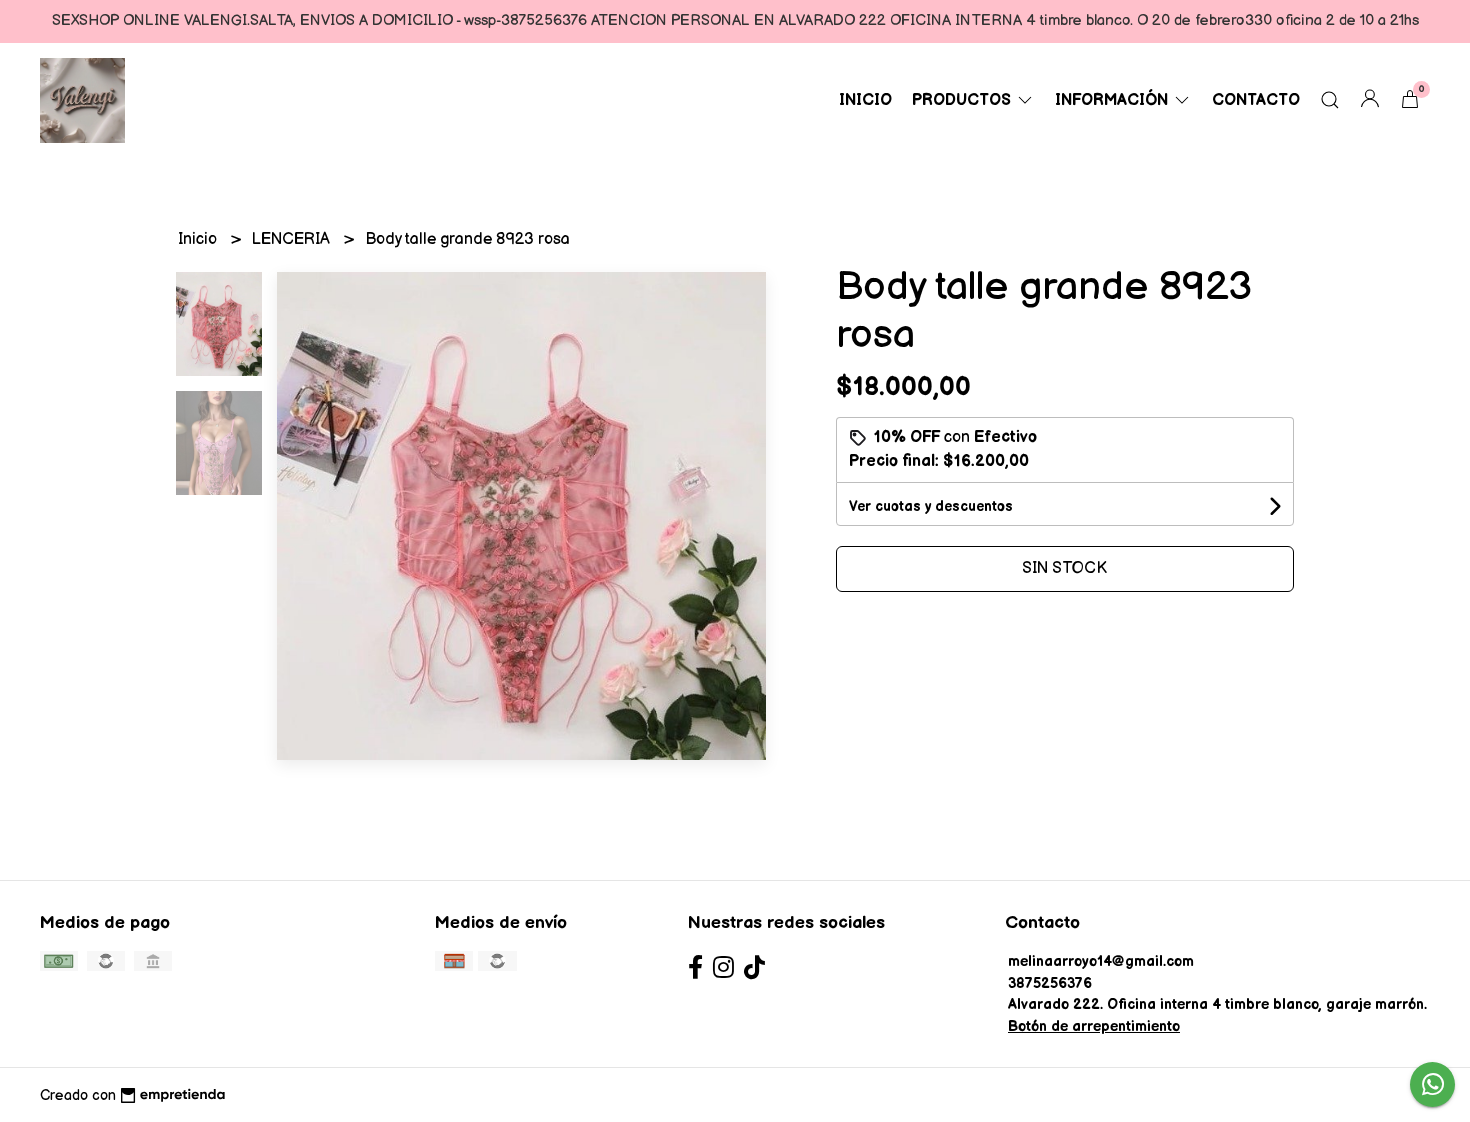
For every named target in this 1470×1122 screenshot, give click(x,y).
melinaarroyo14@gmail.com (1101, 961)
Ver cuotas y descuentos (931, 506)
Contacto (1256, 100)
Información (1113, 100)
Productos (963, 100)
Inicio (865, 100)
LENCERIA (293, 239)
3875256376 (1050, 983)
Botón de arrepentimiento (1094, 1026)
